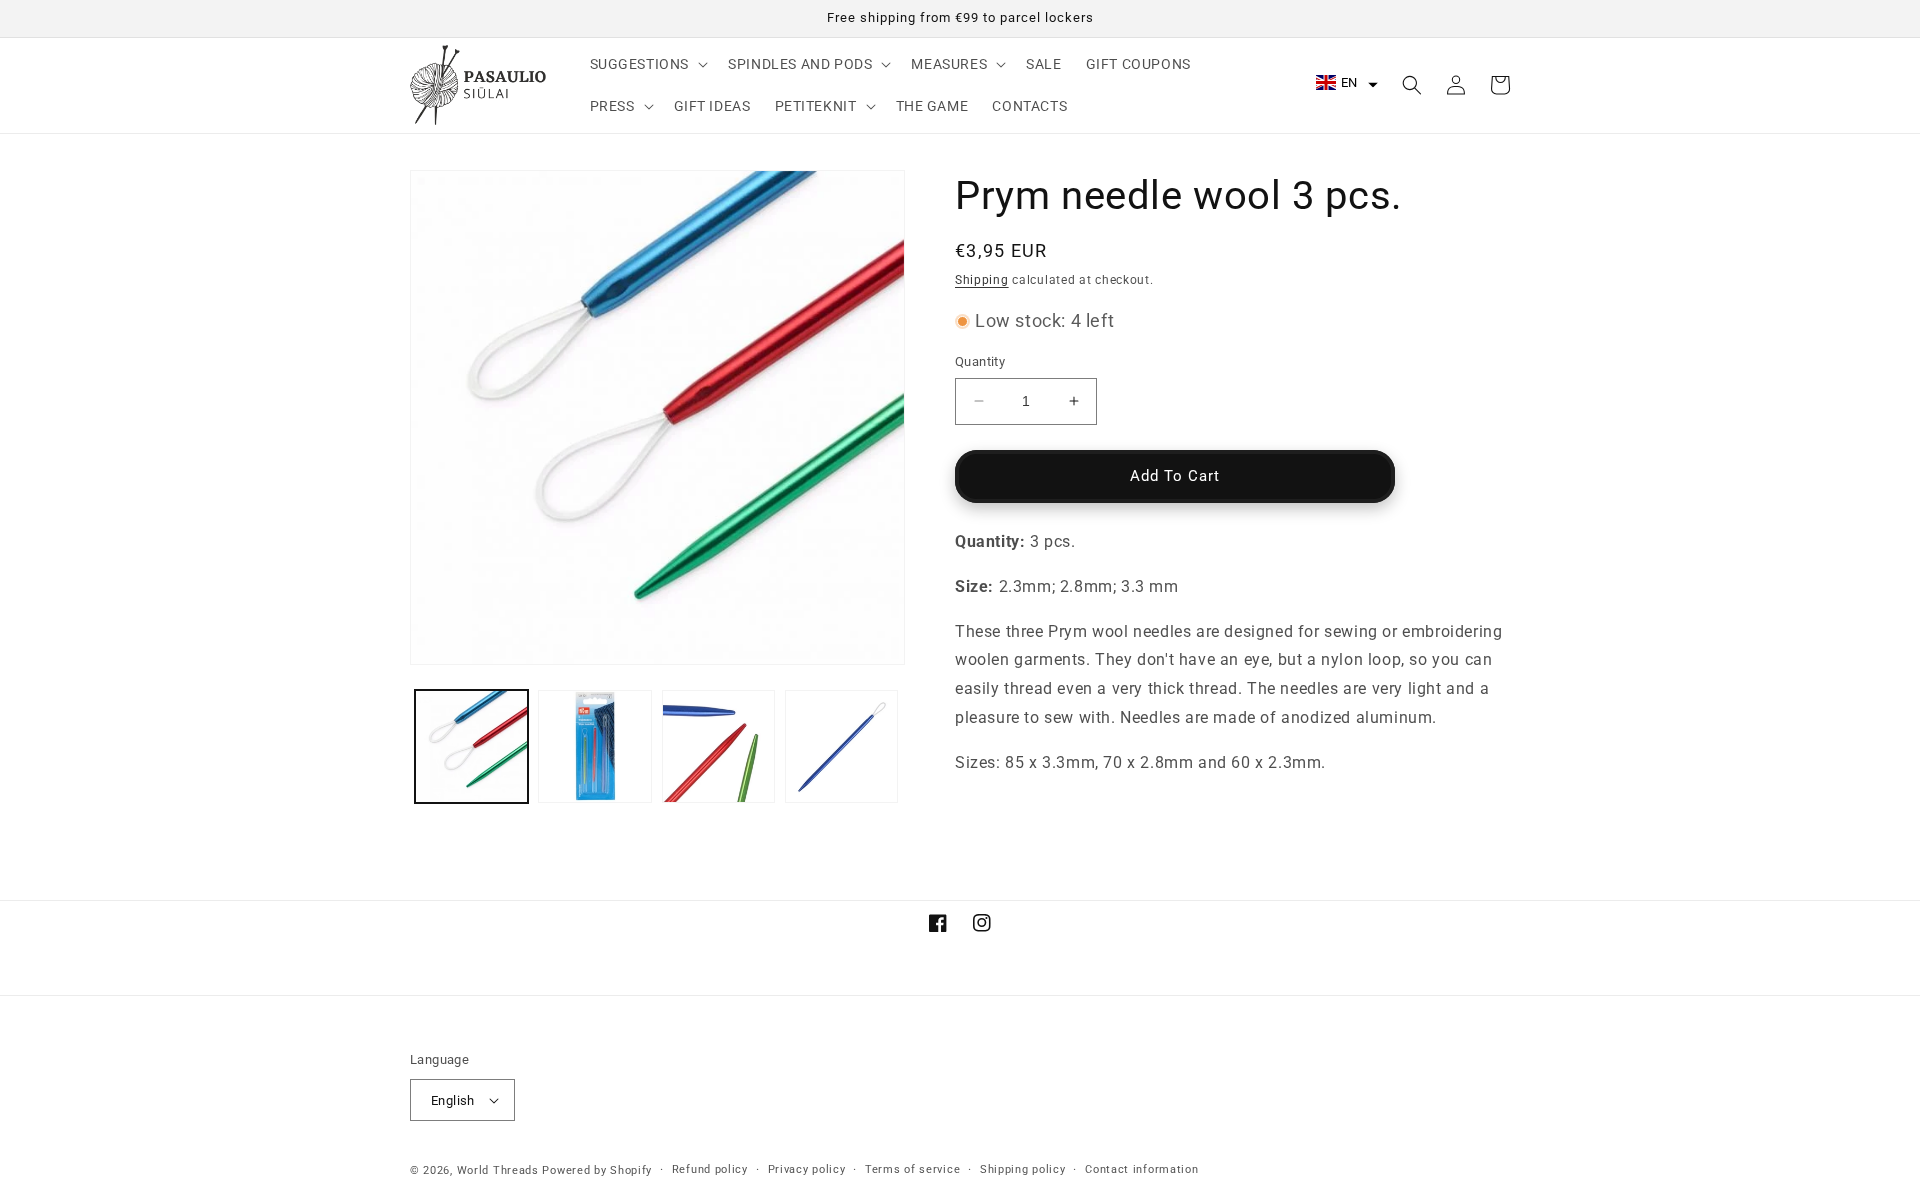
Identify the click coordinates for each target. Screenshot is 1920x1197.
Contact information (1141, 1169)
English (453, 1100)
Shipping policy (1023, 1169)
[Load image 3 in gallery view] (718, 746)
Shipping (982, 280)
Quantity (980, 361)
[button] (647, 64)
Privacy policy (807, 1169)
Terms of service (912, 1169)
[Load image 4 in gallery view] (841, 746)
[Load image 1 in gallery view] (471, 746)
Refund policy (710, 1169)
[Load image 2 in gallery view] (594, 746)
